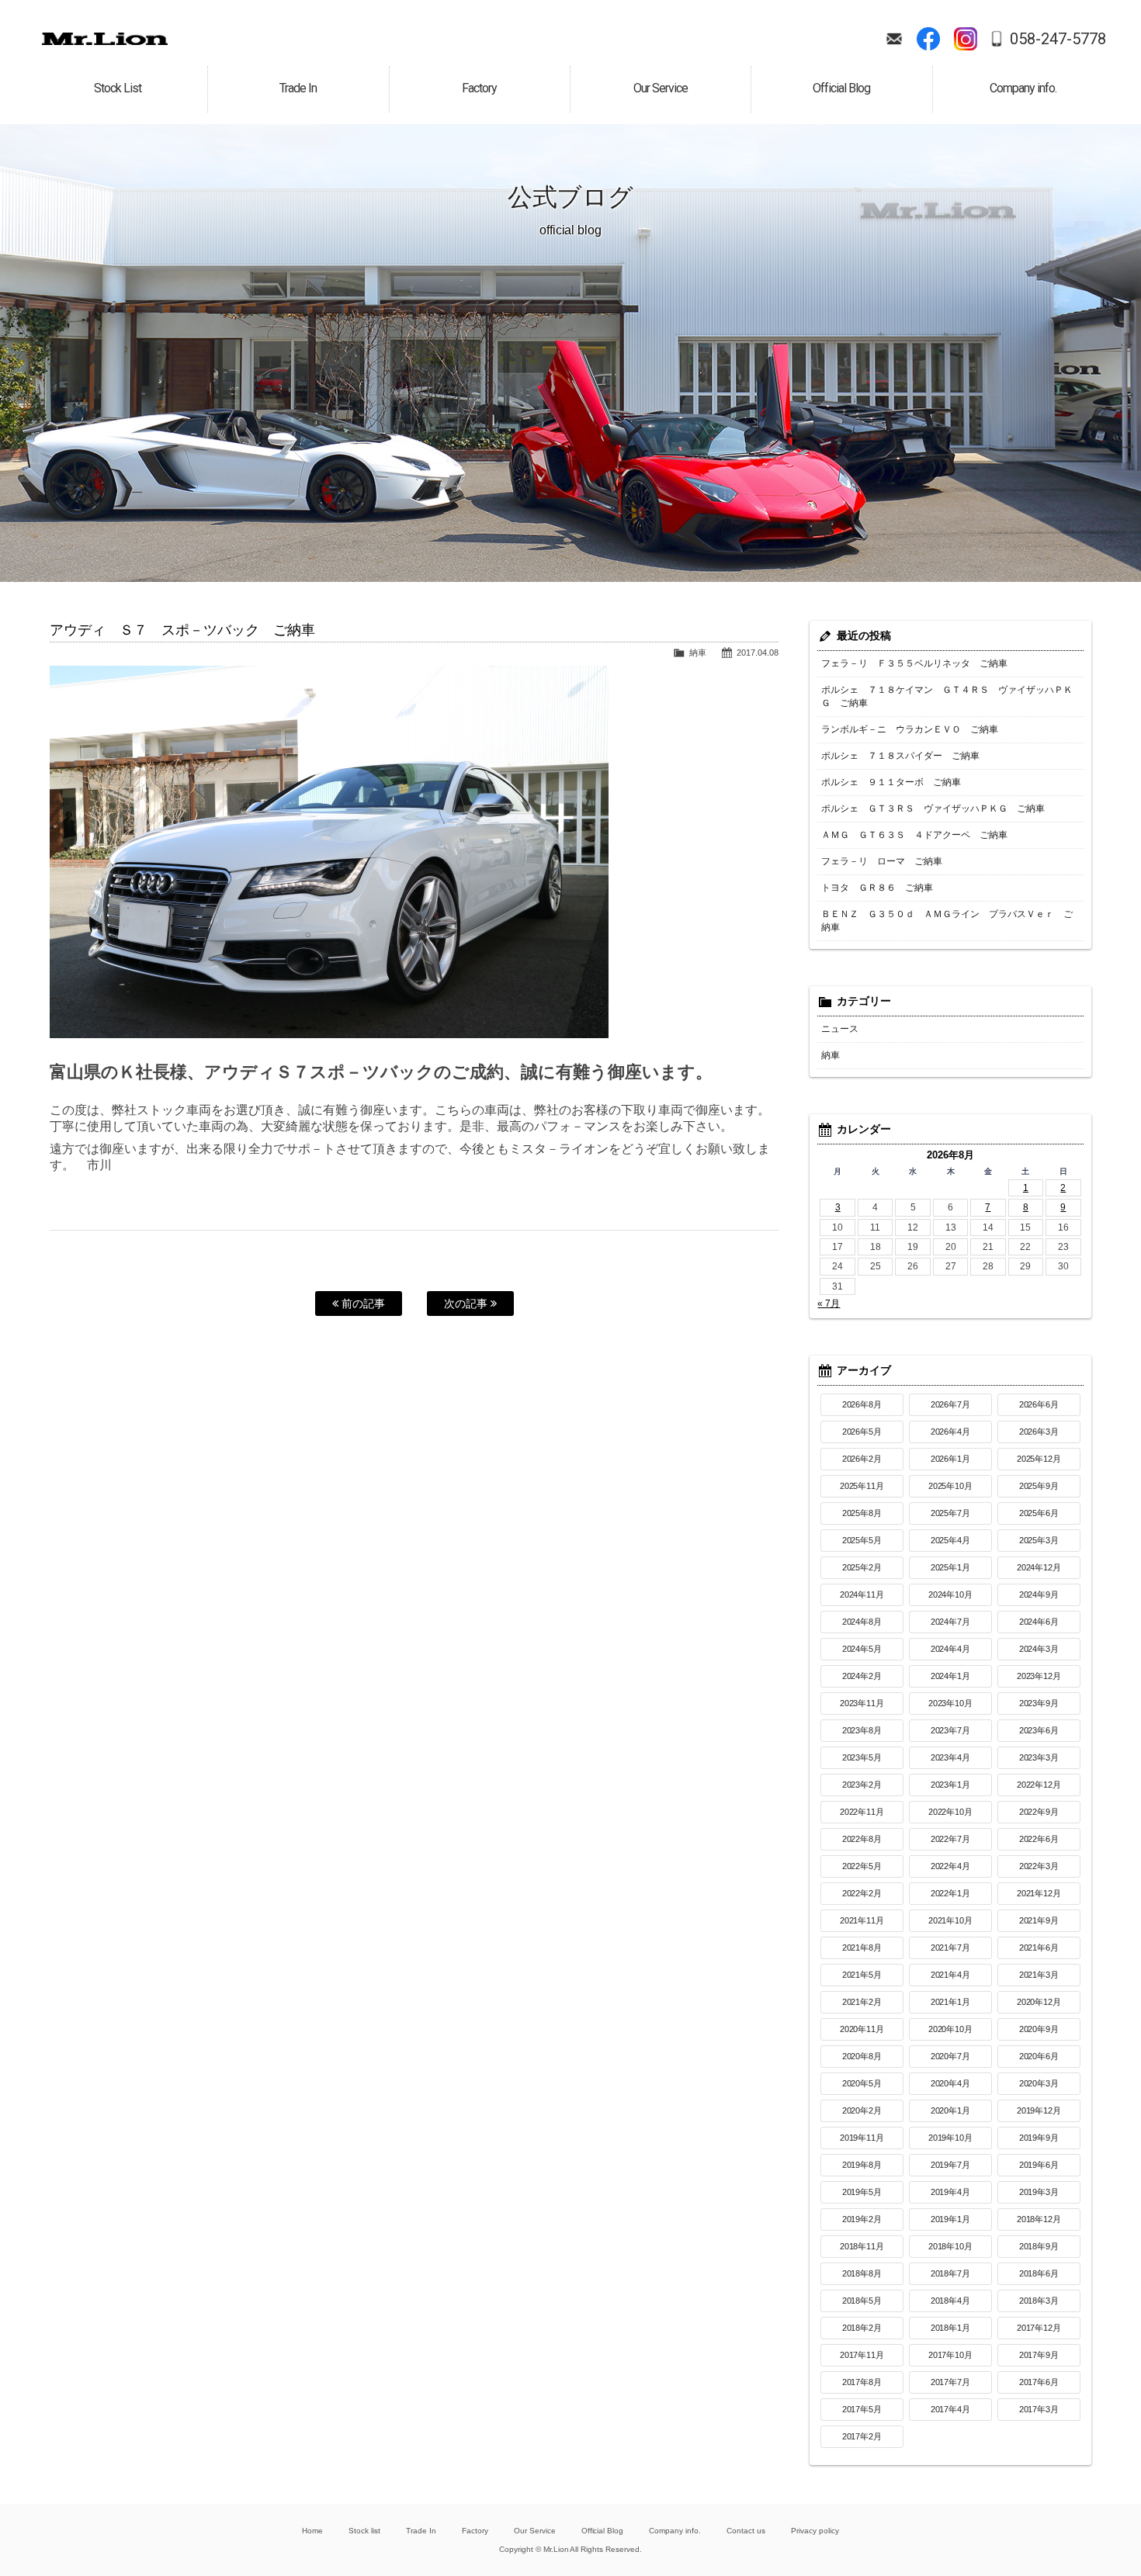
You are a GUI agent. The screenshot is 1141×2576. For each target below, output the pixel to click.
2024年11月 (862, 1594)
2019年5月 (862, 2192)
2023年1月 (951, 1785)
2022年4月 (951, 1866)
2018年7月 (951, 2273)
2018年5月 (862, 2301)
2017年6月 (1039, 2382)
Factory (475, 2531)
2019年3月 (1039, 2192)
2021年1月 (951, 2002)
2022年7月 (951, 1839)
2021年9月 (1039, 1920)
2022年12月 (1039, 1785)
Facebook (928, 39)
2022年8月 (862, 1839)
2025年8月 (862, 1513)
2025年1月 (951, 1567)
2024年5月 (862, 1649)
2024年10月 (951, 1594)
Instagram (966, 39)
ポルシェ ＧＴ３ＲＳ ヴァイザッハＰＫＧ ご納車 (933, 808)
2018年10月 (951, 2246)
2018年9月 (1039, 2246)
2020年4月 (951, 2083)
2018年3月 (1039, 2301)
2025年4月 (951, 1540)
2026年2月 (862, 1459)
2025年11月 (862, 1486)
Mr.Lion (105, 39)
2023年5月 (862, 1757)
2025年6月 (1039, 1513)
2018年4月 (951, 2301)
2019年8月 (862, 2165)
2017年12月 (1039, 2328)
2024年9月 (1039, 1594)
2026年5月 (862, 1432)
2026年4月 (951, 1432)
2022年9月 (1039, 1812)
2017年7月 (951, 2382)
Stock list (364, 2531)
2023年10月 (951, 1703)
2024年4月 (951, 1649)
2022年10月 (951, 1812)
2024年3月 (1039, 1649)
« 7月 (829, 1304)
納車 (698, 653)
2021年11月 (862, 1920)
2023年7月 (951, 1730)
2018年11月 (862, 2246)
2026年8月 (862, 1404)
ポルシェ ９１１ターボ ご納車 (891, 782)
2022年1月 (951, 1893)
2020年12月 (1039, 2002)
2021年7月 (951, 1948)
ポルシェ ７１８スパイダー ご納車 (900, 756)
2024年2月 (862, 1676)
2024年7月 (951, 1622)
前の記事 (362, 1304)
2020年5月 (862, 2083)
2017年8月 (862, 2382)
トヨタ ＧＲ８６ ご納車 (877, 888)
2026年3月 (1039, 1432)
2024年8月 (862, 1622)
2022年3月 (1039, 1866)
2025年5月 (862, 1540)
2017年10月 (951, 2355)
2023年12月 (1039, 1676)
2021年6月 (1039, 1948)
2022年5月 (862, 1866)
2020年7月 (951, 2056)
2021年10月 (951, 1920)
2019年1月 (951, 2219)
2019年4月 (951, 2192)
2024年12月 (1039, 1567)
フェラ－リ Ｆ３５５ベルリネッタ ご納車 (914, 663)
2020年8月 (862, 2056)
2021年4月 (951, 1975)
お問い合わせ (894, 39)
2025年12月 (1039, 1459)
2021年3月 (1039, 1975)
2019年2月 (862, 2219)
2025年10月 (951, 1486)
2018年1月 (951, 2328)
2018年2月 (862, 2328)
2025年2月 (862, 1567)
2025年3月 (1039, 1540)
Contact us (746, 2531)
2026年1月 (951, 1459)
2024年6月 (1039, 1622)
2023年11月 (862, 1703)
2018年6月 (1039, 2273)
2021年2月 (862, 2002)
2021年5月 (862, 1975)
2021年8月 (862, 1948)
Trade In (421, 2531)
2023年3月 (1039, 1757)
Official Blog (603, 2531)
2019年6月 (1039, 2165)
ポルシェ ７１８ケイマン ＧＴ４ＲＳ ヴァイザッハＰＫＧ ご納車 (947, 696)
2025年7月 (951, 1513)
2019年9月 (1039, 2138)
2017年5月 (862, 2409)
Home (312, 2531)
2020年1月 (951, 2110)
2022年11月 (862, 1812)
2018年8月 (862, 2273)
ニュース (840, 1029)
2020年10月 (951, 2029)
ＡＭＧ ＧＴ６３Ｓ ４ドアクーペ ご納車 (914, 835)
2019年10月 (951, 2138)
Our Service (535, 2531)
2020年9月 (1039, 2029)
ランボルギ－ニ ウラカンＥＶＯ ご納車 (910, 729)
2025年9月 (1039, 1486)
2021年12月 (1039, 1893)
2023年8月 (862, 1730)
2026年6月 (1039, 1404)
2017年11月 (862, 2355)
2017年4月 (951, 2409)
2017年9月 (1039, 2355)
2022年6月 (1039, 1839)
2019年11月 (862, 2138)
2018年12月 (1039, 2219)
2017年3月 (1039, 2409)
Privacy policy (815, 2531)
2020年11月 (862, 2029)
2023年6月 (1039, 1730)
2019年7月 (951, 2165)
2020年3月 (1039, 2083)
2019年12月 (1039, 2110)
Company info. (675, 2531)
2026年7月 (951, 1404)
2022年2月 (862, 1893)
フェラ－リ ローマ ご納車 (882, 861)
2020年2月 (862, 2110)
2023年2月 (862, 1785)
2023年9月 (1039, 1703)
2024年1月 (951, 1676)
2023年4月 (951, 1757)
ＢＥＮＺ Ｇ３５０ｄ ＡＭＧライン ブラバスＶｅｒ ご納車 (947, 921)
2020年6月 (1039, 2056)
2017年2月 (862, 2436)
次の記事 (467, 1304)
